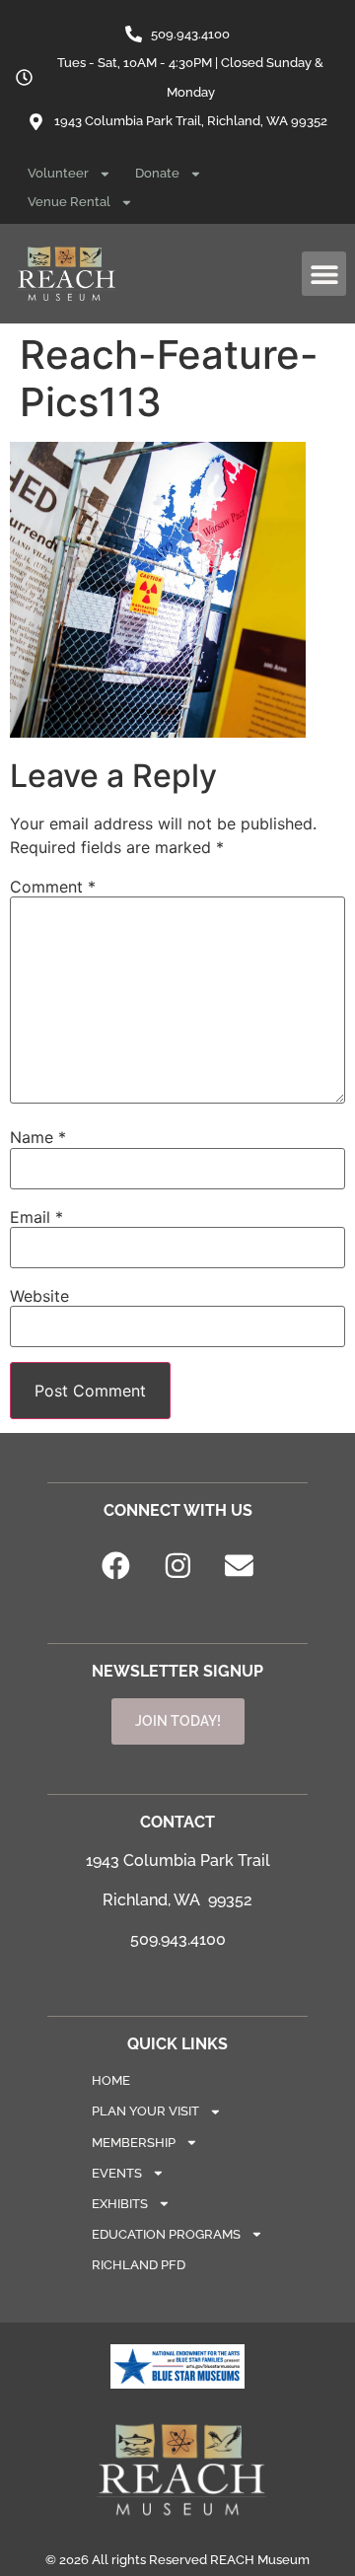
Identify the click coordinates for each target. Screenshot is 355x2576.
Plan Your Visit (145, 2111)
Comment (53, 887)
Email (36, 1217)
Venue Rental (69, 202)
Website (39, 1296)
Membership (134, 2143)
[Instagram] (177, 1566)
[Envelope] (240, 1566)
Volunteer (58, 173)
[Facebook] (116, 1566)
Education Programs (166, 2234)
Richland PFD (139, 2265)
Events (117, 2173)
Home (111, 2080)
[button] (324, 274)
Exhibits (120, 2204)
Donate (157, 173)
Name (38, 1137)
